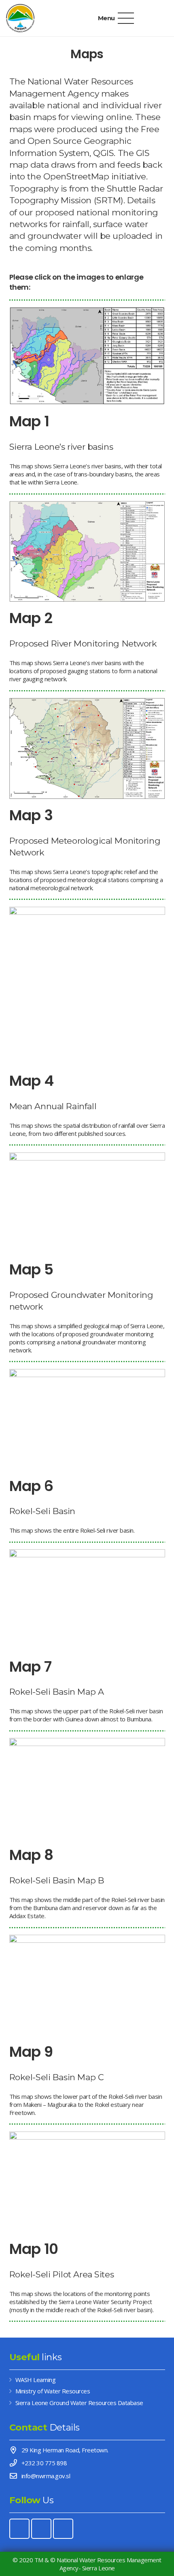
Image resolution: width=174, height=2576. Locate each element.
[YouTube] (63, 2529)
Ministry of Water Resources (53, 2391)
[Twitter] (41, 2529)
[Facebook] (19, 2529)
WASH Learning (36, 2380)
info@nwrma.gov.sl (46, 2476)
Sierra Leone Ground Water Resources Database (79, 2403)
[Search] (159, 18)
